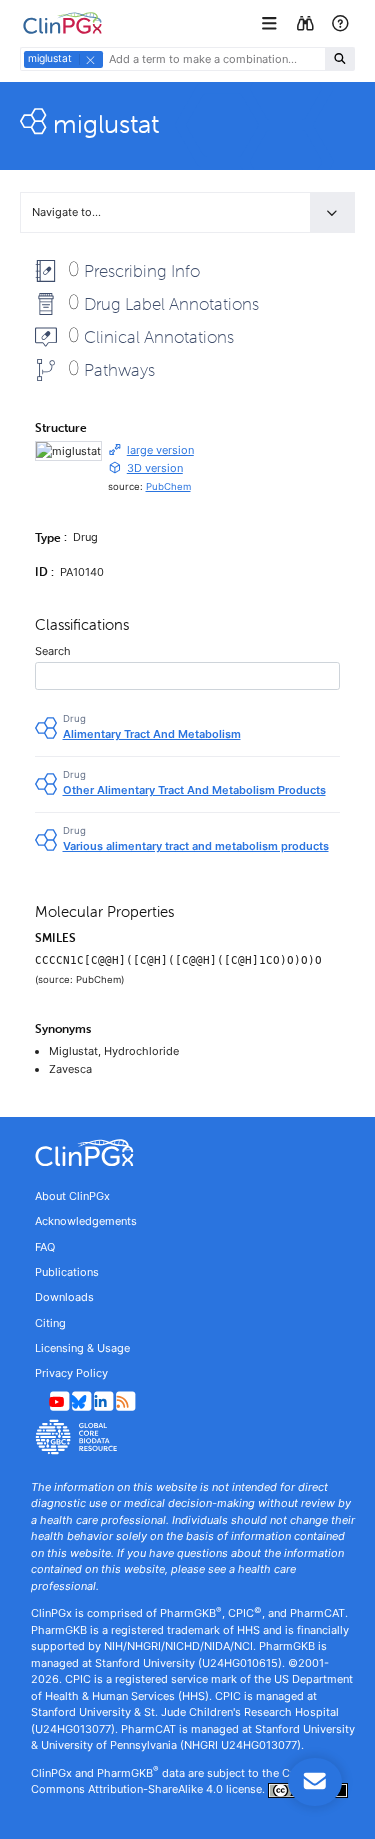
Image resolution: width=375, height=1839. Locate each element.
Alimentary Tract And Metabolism (152, 734)
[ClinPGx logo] (187, 1153)
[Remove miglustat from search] (90, 59)
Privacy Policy (71, 1373)
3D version (155, 468)
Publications (67, 1272)
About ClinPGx (72, 1196)
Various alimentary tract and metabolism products (196, 846)
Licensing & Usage (82, 1348)
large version (160, 450)
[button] (271, 23)
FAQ (45, 1247)
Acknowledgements (86, 1221)
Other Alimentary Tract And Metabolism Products (194, 790)
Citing (50, 1323)
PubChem (168, 486)
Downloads (64, 1297)
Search (53, 651)
